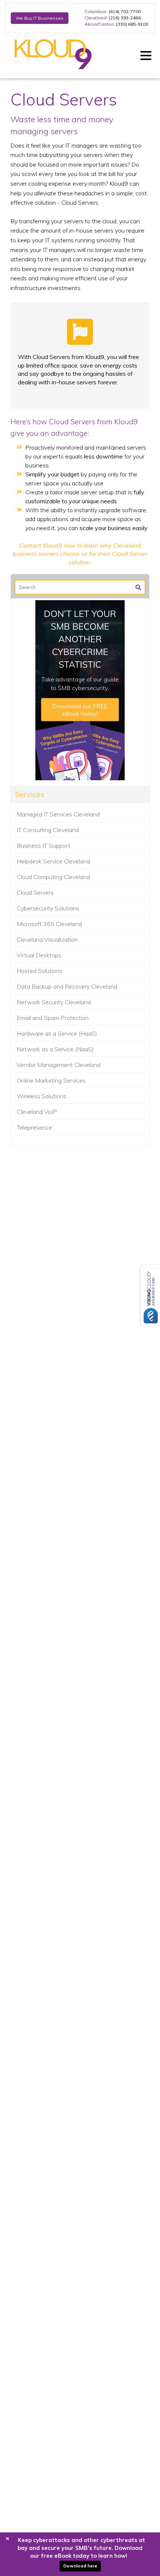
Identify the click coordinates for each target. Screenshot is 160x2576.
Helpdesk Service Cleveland (53, 861)
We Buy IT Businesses (40, 18)
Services (30, 794)
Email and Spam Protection (53, 1018)
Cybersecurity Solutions (48, 908)
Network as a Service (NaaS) (55, 1049)
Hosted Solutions (40, 971)
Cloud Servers (35, 892)
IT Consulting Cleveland (48, 830)
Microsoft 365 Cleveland (49, 924)
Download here (80, 2566)
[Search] (138, 587)
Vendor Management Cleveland (59, 1065)
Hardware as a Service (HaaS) (57, 1033)
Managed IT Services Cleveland (58, 814)
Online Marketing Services (51, 1080)
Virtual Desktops (39, 955)
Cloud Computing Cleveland (53, 877)
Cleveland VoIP (37, 1112)
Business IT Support (44, 845)
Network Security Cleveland (54, 1002)
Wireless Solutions (41, 1096)
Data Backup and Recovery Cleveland (67, 986)
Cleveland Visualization (47, 939)
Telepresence (34, 1127)
